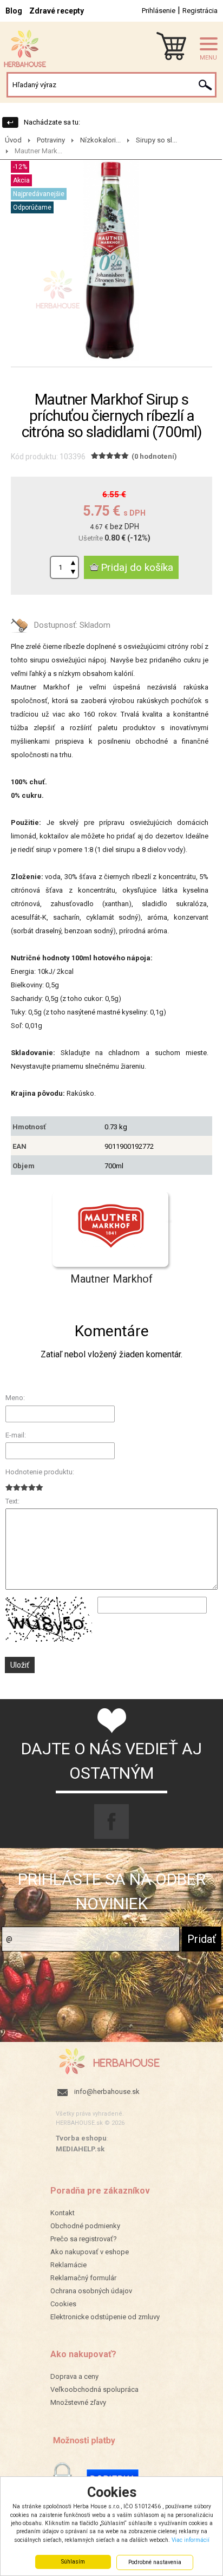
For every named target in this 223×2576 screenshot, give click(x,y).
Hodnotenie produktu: (40, 1472)
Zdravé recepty (57, 11)
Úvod (13, 140)
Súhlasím (73, 2562)
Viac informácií (191, 2540)
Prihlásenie (159, 11)
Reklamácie (68, 2265)
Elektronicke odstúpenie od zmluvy (105, 2317)
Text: (12, 1501)
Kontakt (63, 2213)
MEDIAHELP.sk (80, 2149)
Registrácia (200, 11)
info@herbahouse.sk (107, 2092)
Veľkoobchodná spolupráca (94, 2389)
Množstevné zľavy (78, 2402)
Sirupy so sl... (156, 140)
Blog (14, 11)
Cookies (63, 2304)
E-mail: (16, 1435)
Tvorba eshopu (81, 2138)
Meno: (15, 1398)
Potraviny (51, 140)
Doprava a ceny (74, 2376)
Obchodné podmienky (85, 2226)
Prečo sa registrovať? (84, 2239)
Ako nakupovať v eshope (90, 2252)
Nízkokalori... (100, 140)
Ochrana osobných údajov (91, 2291)
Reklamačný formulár (83, 2278)
